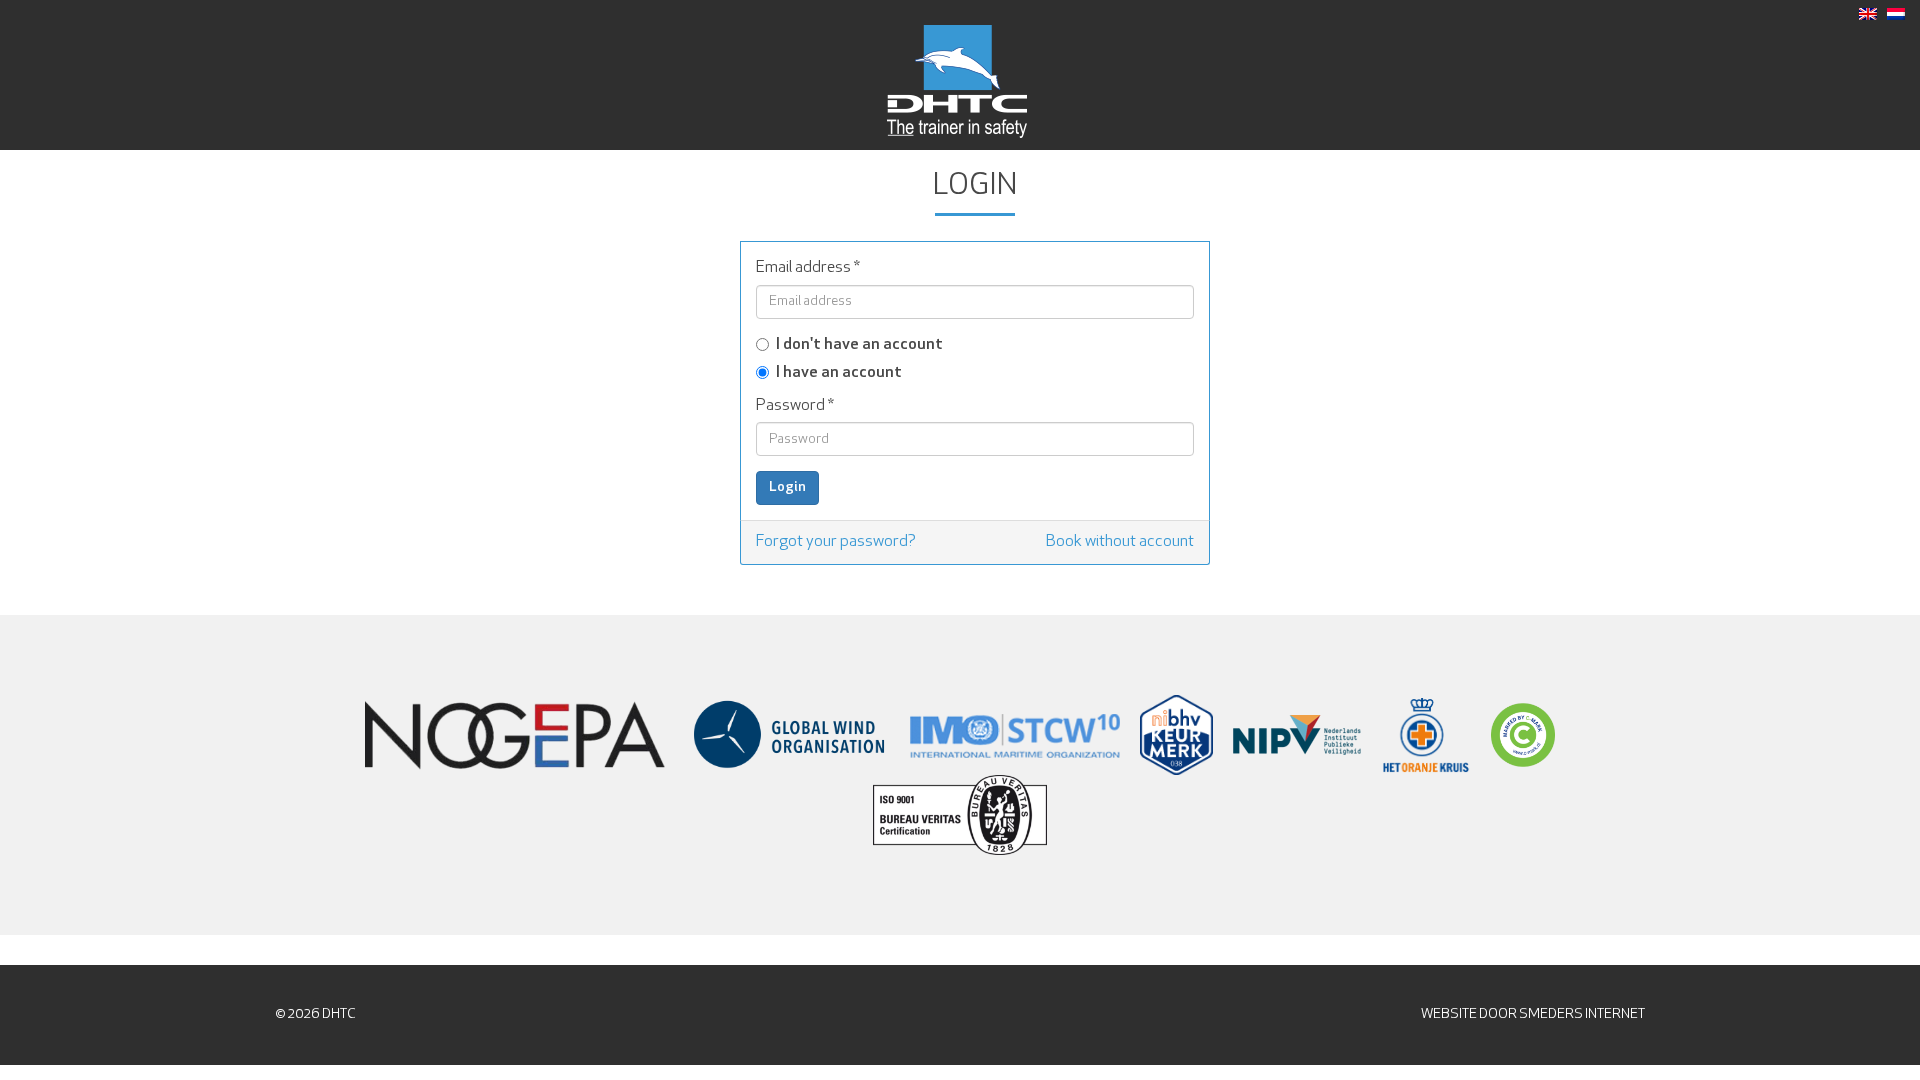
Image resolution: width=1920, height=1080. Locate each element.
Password (795, 406)
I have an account (839, 373)
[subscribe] (1868, 14)
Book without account (1120, 542)
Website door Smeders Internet (1533, 1014)
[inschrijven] (1896, 14)
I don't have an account (859, 345)
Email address (808, 268)
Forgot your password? (836, 542)
